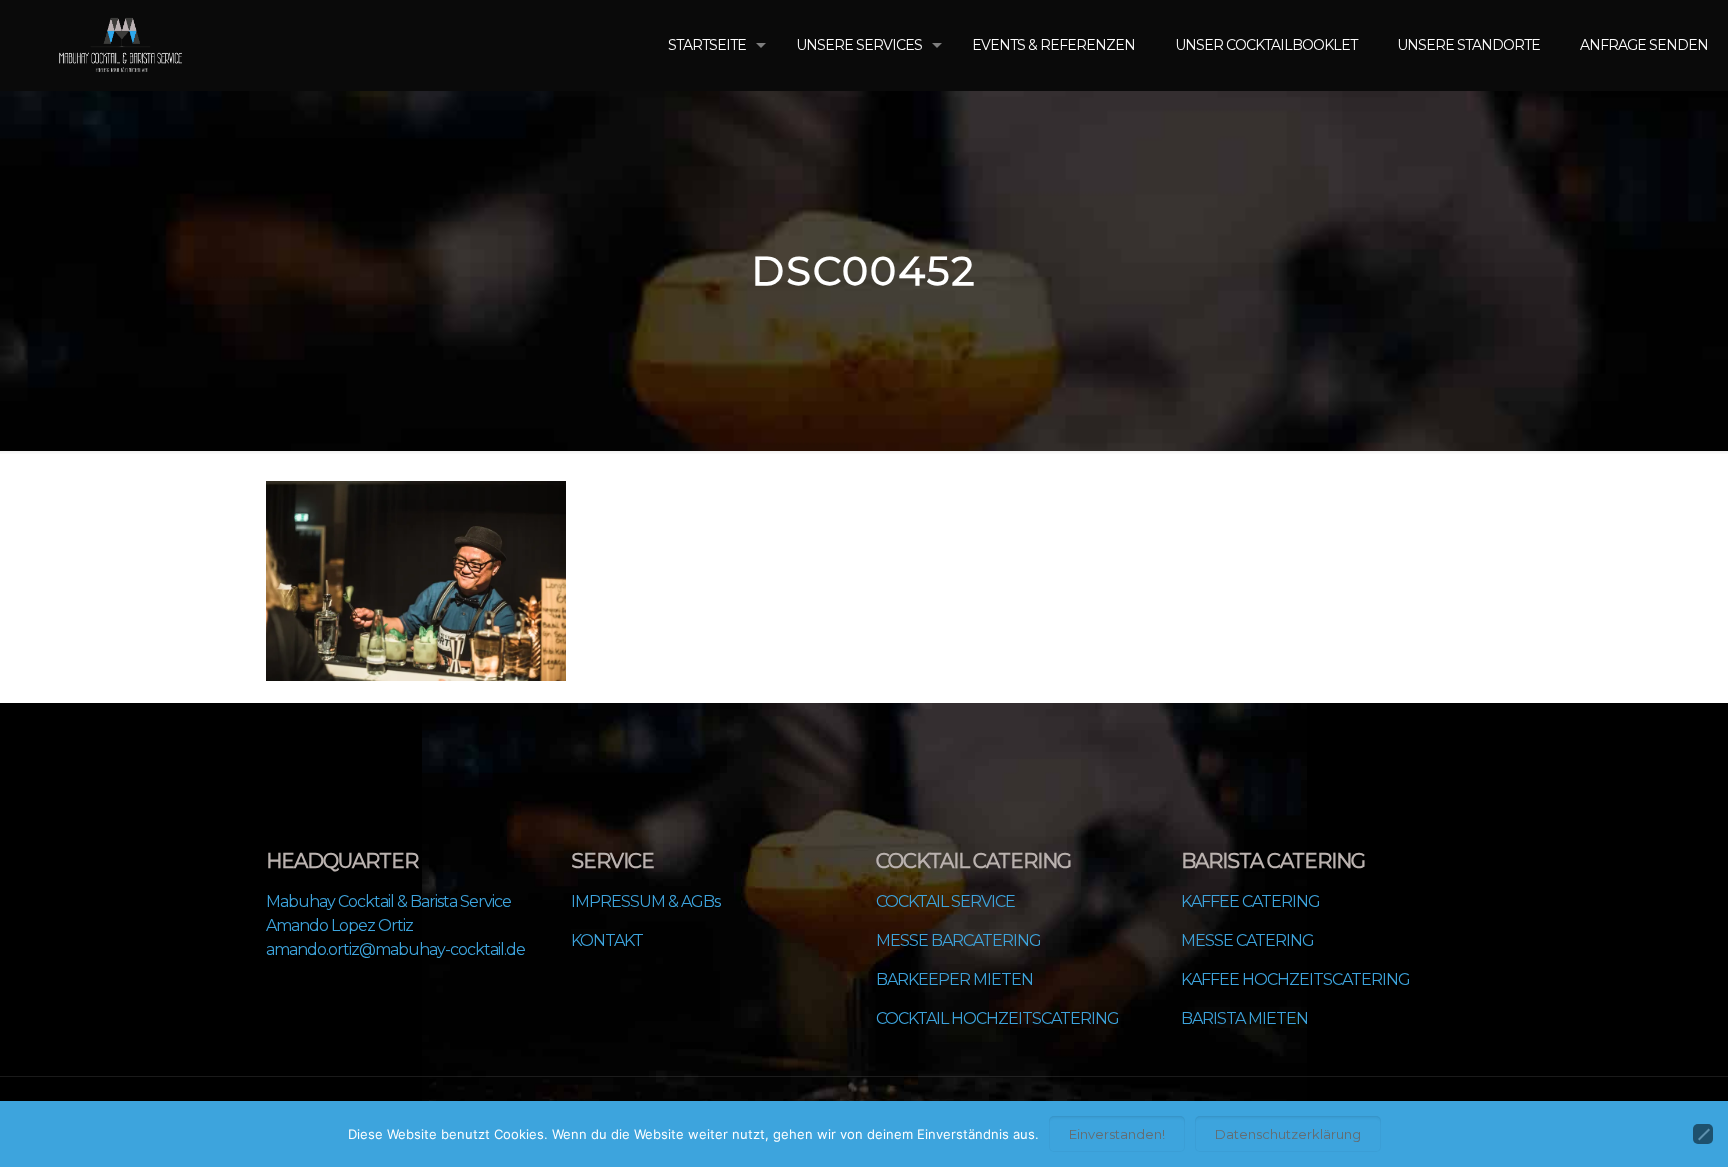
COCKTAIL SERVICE (945, 901)
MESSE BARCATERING (958, 940)
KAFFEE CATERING (1250, 901)
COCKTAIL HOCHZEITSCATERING (997, 1018)
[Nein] (1703, 1134)
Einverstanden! (1117, 1134)
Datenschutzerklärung (1288, 1134)
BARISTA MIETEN (1244, 1018)
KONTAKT (607, 940)
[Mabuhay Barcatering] (120, 45)
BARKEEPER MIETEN (954, 979)
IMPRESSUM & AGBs (645, 901)
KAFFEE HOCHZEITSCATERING (1295, 979)
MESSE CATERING (1247, 940)
